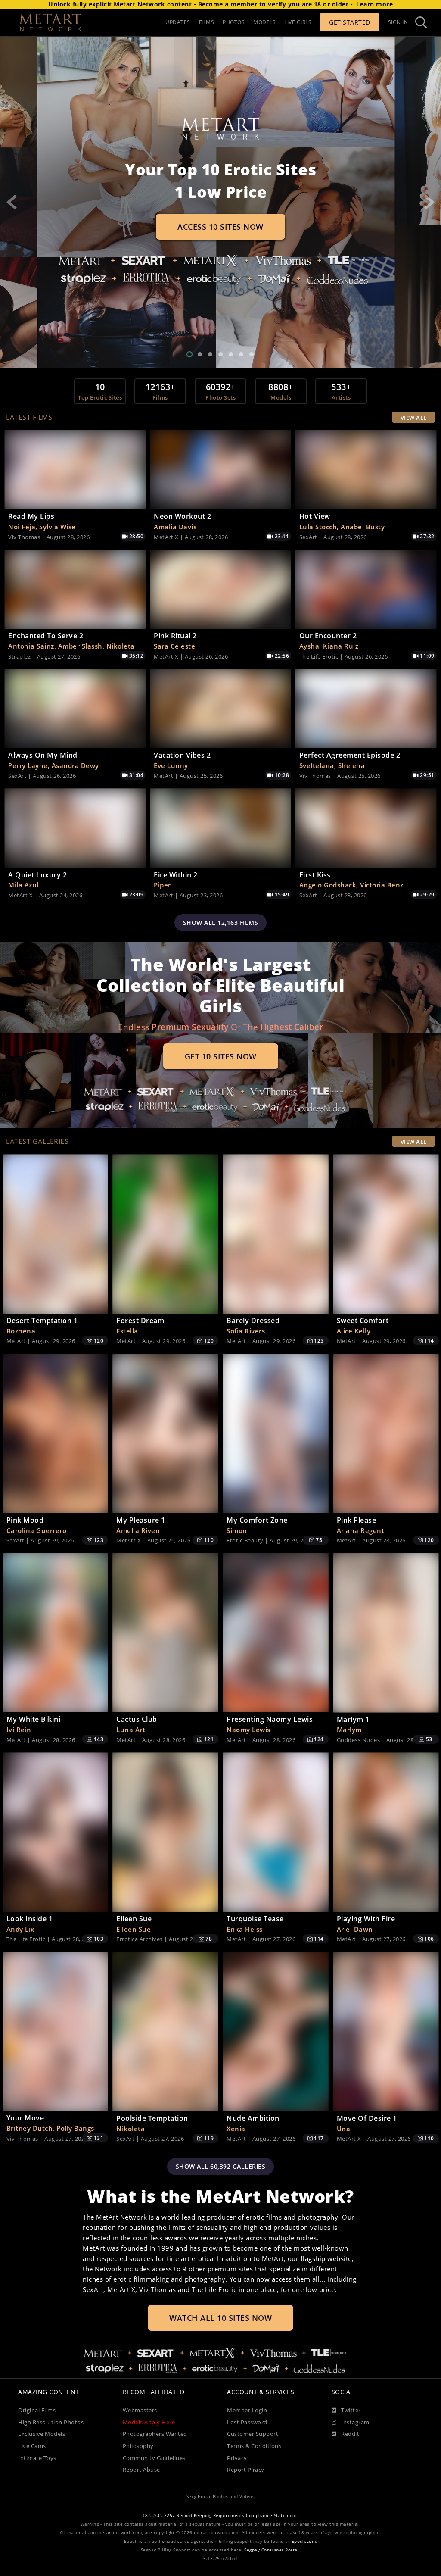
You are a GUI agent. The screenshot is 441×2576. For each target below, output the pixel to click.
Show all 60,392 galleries (221, 2166)
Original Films (37, 2410)
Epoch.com (304, 2541)
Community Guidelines (154, 2458)
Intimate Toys (37, 2458)
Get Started (350, 22)
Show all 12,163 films (221, 923)
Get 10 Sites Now (221, 1056)
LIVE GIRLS (298, 22)
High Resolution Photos (51, 2422)
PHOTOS (234, 22)
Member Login (247, 2410)
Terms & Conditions (254, 2446)
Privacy (237, 2458)
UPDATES (178, 22)
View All (414, 418)
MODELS (264, 22)
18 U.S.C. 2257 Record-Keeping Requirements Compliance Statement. (221, 2515)
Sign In (398, 22)
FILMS (207, 22)
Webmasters (140, 2410)
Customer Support (253, 2434)
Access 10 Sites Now (220, 227)
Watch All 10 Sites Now (220, 2318)
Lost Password (247, 2422)
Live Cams (32, 2446)
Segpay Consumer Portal (272, 2550)
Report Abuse (141, 2470)
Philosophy (138, 2446)
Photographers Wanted (155, 2434)
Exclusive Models (42, 2434)
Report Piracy (246, 2470)
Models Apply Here (149, 2422)
